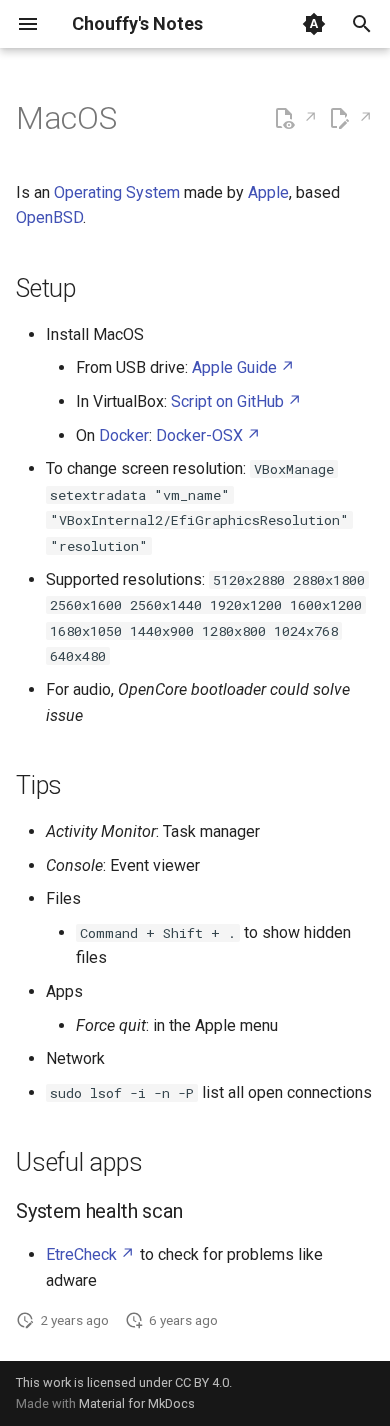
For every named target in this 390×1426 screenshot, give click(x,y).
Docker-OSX (199, 435)
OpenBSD (49, 217)
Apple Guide (234, 367)
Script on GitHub (227, 401)
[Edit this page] (350, 119)
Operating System (117, 192)
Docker (124, 435)
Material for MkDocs (137, 1403)
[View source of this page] (295, 119)
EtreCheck (81, 1254)
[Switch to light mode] (314, 24)
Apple (268, 192)
